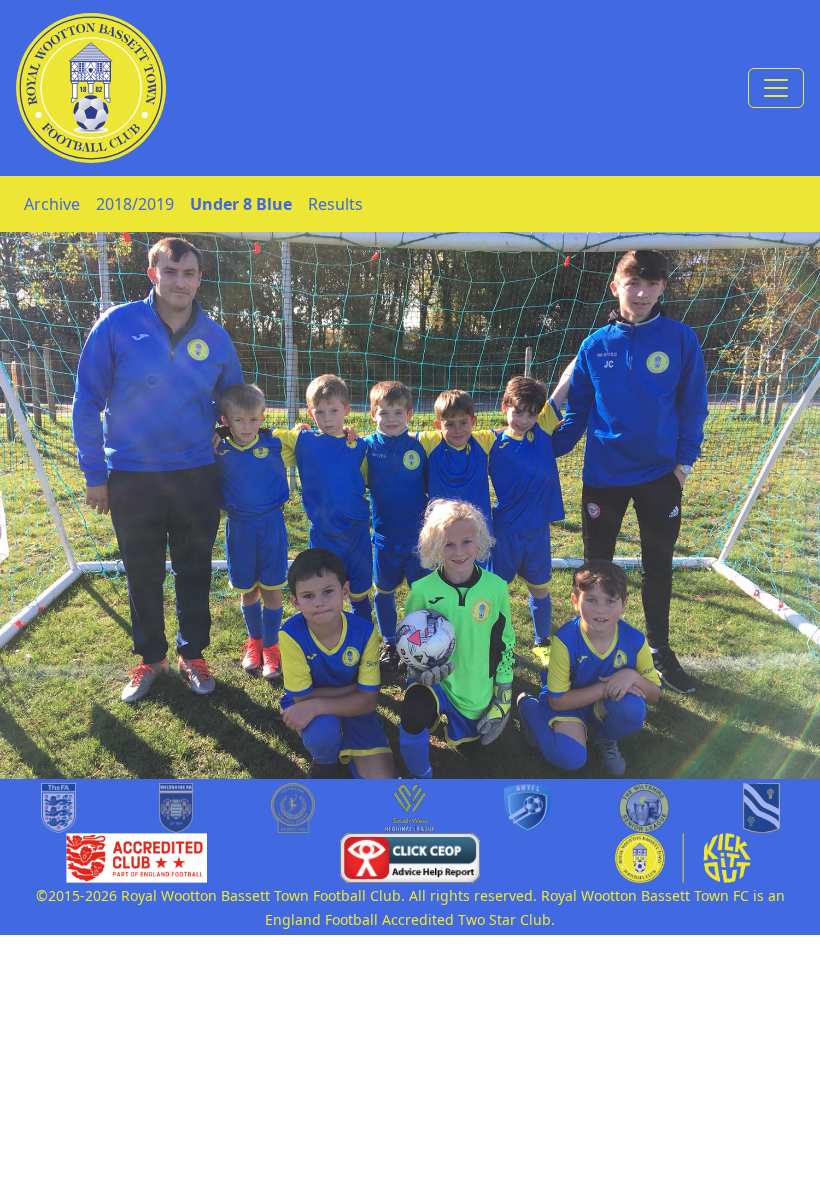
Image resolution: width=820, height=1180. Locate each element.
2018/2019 (135, 204)
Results (335, 204)
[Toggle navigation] (776, 88)
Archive (52, 204)
